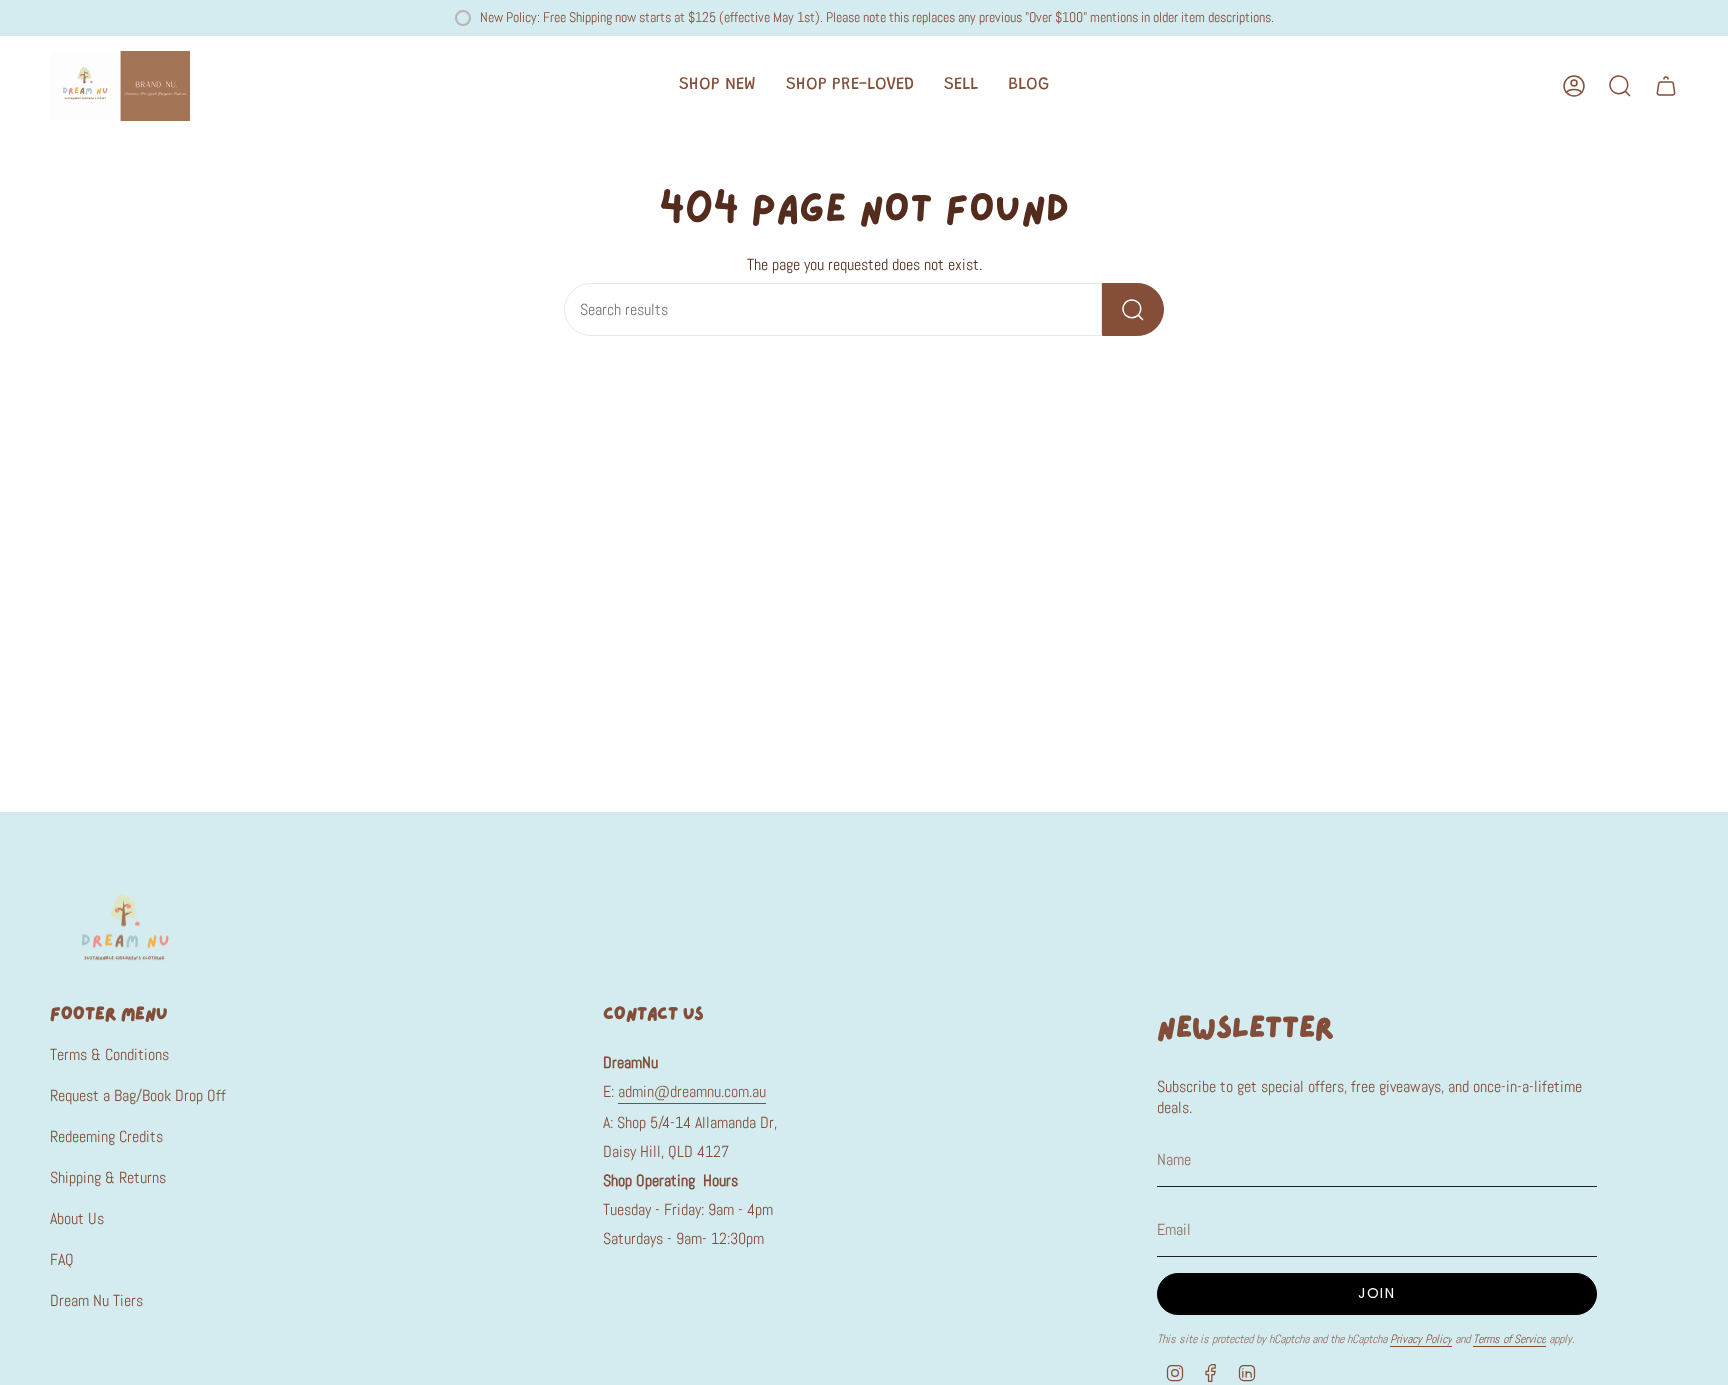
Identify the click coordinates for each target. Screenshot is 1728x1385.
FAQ (62, 1259)
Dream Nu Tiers (96, 1300)
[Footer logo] (125, 926)
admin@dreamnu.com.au (692, 1091)
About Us (77, 1218)
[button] (717, 86)
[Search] (1133, 309)
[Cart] (1666, 86)
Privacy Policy (1421, 1339)
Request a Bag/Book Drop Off (138, 1095)
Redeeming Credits (106, 1136)
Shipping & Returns (108, 1177)
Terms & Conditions (109, 1054)
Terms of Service (1509, 1339)
